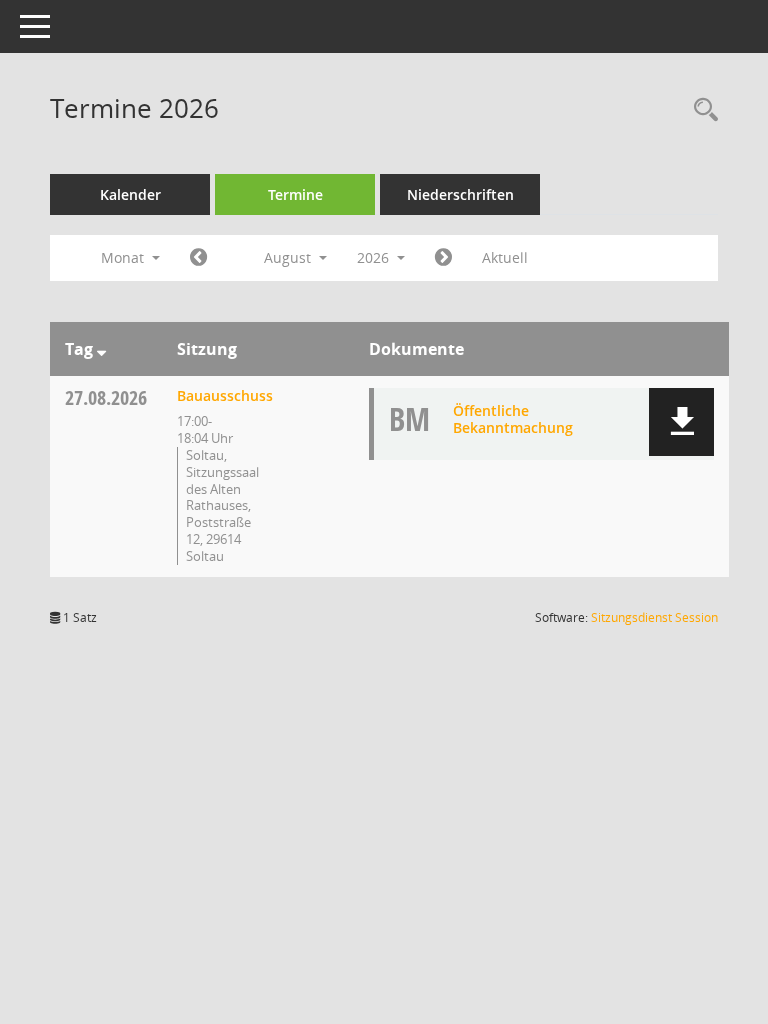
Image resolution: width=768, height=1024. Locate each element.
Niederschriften (460, 194)
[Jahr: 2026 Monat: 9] (443, 258)
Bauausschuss (225, 395)
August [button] (289, 257)
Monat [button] (124, 257)
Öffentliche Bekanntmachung (513, 419)
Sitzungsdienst (654, 617)
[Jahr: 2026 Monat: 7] (198, 258)
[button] (681, 422)
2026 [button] (375, 257)
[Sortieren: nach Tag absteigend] (101, 349)
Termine (295, 194)
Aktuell (505, 257)
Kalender (130, 194)
